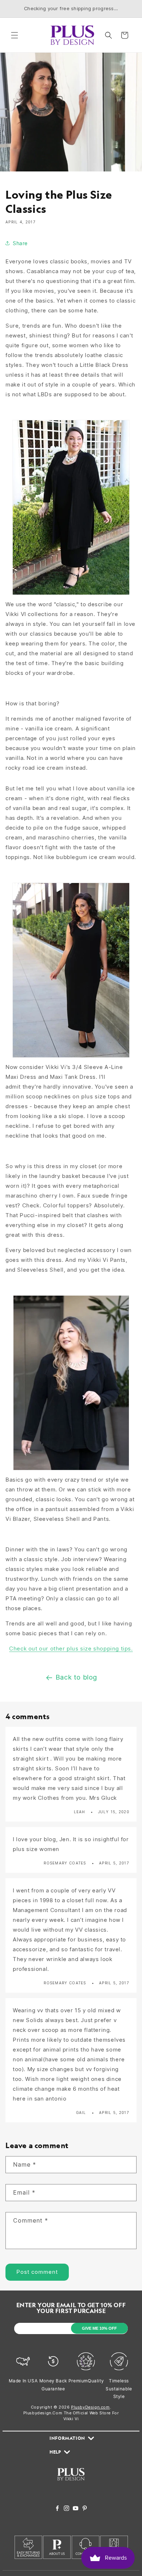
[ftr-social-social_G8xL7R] (66, 2509)
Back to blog (76, 1677)
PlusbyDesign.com (90, 2407)
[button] (15, 35)
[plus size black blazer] (71, 1470)
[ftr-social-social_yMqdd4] (85, 2509)
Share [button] (20, 243)
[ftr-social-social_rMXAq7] (57, 2509)
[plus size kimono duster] (71, 594)
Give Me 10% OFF (99, 2328)
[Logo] (71, 2485)
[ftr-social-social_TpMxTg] (76, 2509)
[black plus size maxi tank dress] (71, 1057)
